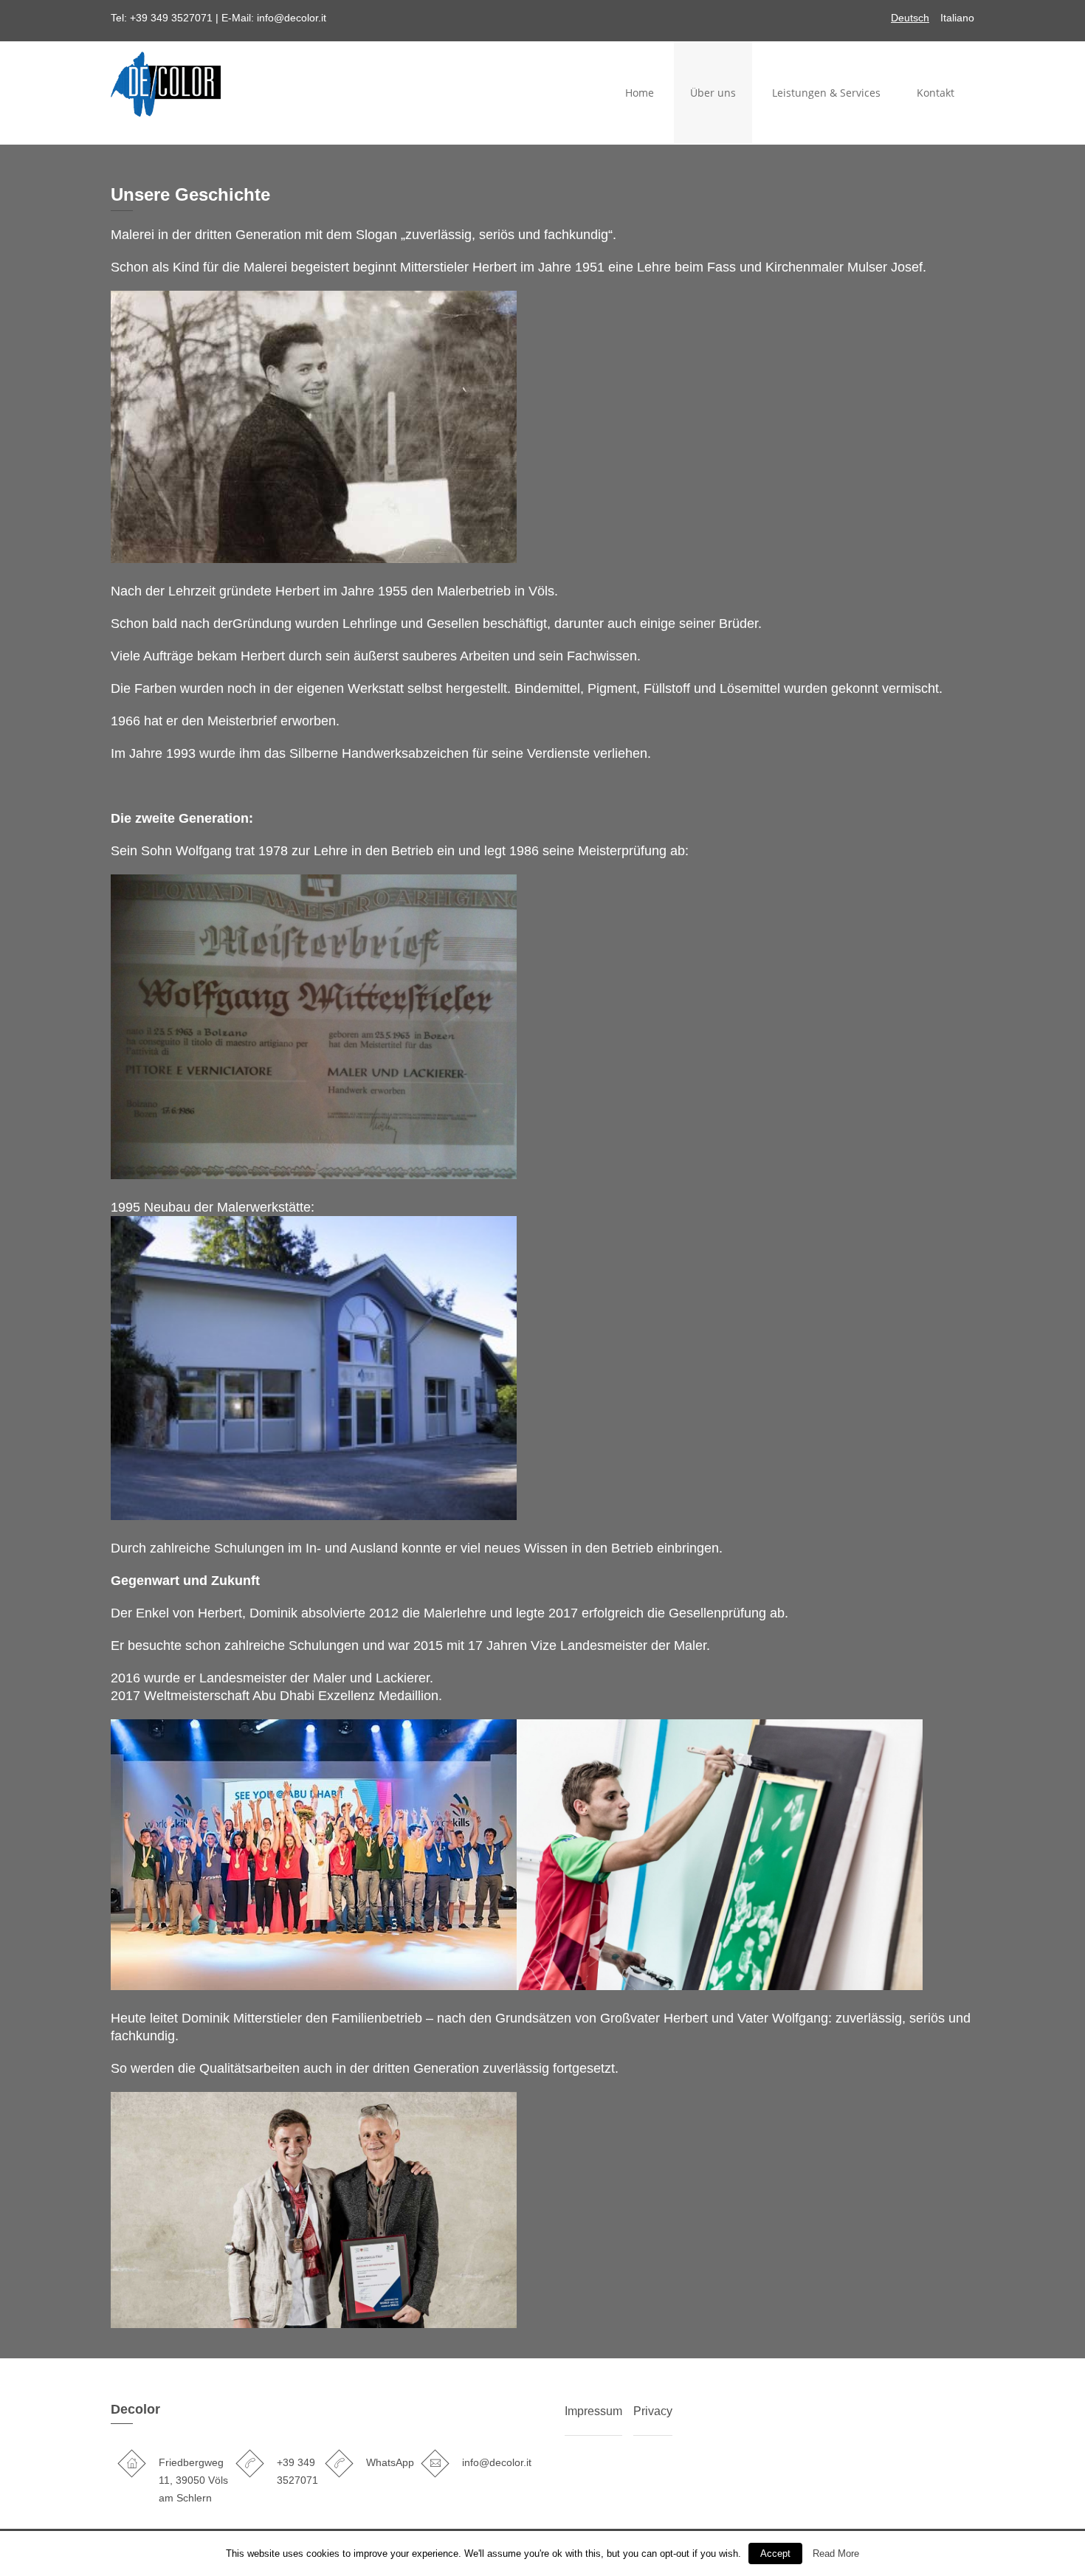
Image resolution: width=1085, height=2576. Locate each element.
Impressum (593, 2411)
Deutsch (910, 18)
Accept (775, 2553)
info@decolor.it (292, 18)
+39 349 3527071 (171, 18)
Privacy (653, 2411)
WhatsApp (390, 2462)
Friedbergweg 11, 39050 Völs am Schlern (193, 2480)
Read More (836, 2553)
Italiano (957, 18)
